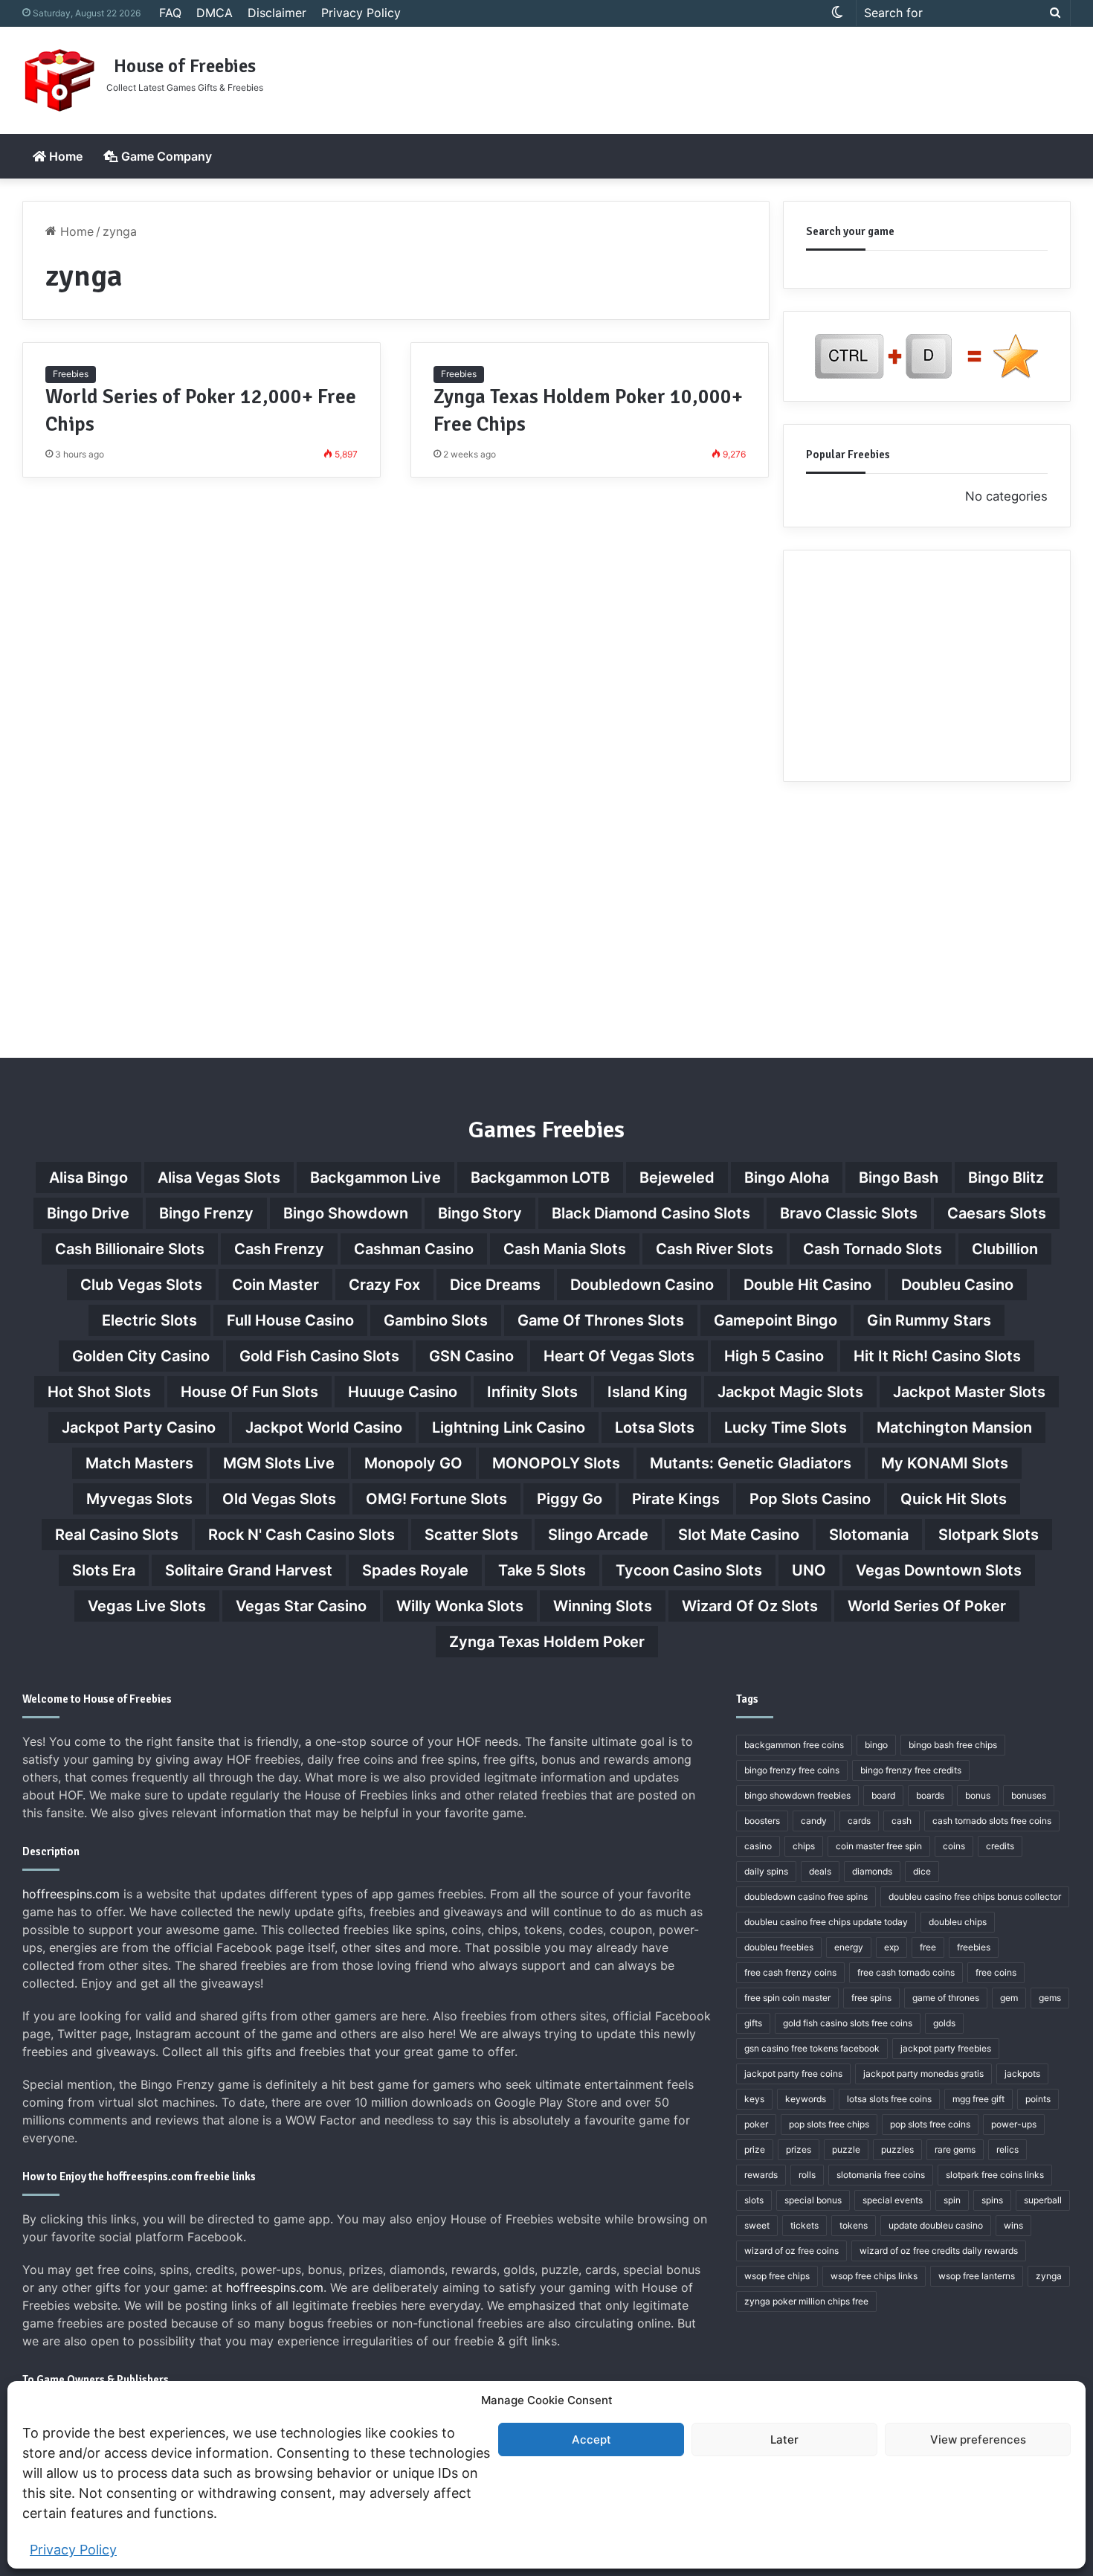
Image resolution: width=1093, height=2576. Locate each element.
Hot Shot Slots (99, 1392)
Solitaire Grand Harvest (249, 1570)
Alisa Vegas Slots (219, 1178)
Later (784, 2440)
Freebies (71, 374)
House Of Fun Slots (249, 1392)
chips (804, 1846)
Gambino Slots (436, 1320)
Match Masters (139, 1463)
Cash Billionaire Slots (130, 1249)
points (1038, 2099)
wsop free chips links (874, 2276)
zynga (1049, 2276)
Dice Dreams (495, 1285)
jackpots (1022, 2074)
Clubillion (1005, 1249)
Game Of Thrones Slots (601, 1320)
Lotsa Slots (655, 1427)
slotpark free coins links (995, 2175)
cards (859, 1821)
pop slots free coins (930, 2124)
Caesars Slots (997, 1213)
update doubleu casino (936, 2225)
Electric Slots (149, 1320)
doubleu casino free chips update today (826, 1922)
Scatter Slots (471, 1535)
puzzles (897, 2149)
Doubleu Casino (957, 1285)
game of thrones (946, 1998)
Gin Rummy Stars (929, 1320)
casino (758, 1846)
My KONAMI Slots (945, 1463)
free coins (996, 1972)
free (928, 1947)
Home (64, 156)
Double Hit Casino (807, 1285)
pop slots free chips (829, 2124)
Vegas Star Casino (301, 1606)
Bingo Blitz (1006, 1178)
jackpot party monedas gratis (923, 2074)
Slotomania (869, 1535)
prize (755, 2149)
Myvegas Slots (139, 1499)
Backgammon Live (375, 1178)
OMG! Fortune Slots (436, 1499)
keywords (806, 2099)
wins (1013, 2225)
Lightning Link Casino (509, 1427)
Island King (648, 1392)
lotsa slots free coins (889, 2099)
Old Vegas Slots (279, 1499)
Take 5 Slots (542, 1570)
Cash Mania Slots (565, 1249)
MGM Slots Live (279, 1463)
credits (1000, 1846)
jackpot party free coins (793, 2074)
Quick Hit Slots (954, 1499)
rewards (761, 2175)
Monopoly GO (413, 1463)
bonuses (1029, 1795)
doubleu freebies (779, 1947)
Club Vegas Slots (141, 1285)
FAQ (170, 13)
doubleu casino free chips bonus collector (975, 1896)
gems (1050, 1998)
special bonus (813, 2200)
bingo (876, 1745)
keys (754, 2099)
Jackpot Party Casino (139, 1427)
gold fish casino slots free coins (848, 2023)
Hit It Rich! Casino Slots (937, 1356)
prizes (799, 2149)
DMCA (215, 13)
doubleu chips (958, 1922)
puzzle (846, 2149)
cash (902, 1821)
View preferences (978, 2440)
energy (849, 1947)
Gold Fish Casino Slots (319, 1356)
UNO (809, 1570)
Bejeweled (677, 1178)
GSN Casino (471, 1356)
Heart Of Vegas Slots (619, 1356)
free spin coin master (787, 1998)
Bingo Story (480, 1213)
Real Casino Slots (117, 1535)
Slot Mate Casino (739, 1535)
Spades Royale (415, 1570)
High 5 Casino (774, 1356)
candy (814, 1821)
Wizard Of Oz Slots (750, 1606)
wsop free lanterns (977, 2276)
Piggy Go (570, 1499)
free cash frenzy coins (790, 1972)
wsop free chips (777, 2276)
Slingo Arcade (598, 1535)
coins (954, 1846)
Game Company (165, 156)
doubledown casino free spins (806, 1896)
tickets (805, 2225)
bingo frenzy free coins (792, 1770)
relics (1007, 2149)
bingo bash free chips (953, 1745)
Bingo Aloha (787, 1178)
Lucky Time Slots (786, 1427)
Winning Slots (603, 1606)
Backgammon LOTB (540, 1178)
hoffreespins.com (71, 1894)
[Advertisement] (725, 75)
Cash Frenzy (279, 1249)
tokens (854, 2225)
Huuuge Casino (403, 1392)
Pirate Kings (676, 1499)
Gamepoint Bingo (776, 1320)
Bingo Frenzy (206, 1213)
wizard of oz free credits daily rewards (939, 2251)
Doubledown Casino (642, 1285)
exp (892, 1947)
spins (992, 2200)
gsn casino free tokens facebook (812, 2048)
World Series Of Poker (927, 1606)
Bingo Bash (899, 1178)
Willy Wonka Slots (460, 1606)
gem (1009, 1998)
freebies (974, 1947)
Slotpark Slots (989, 1535)
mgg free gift (978, 2099)
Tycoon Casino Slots (689, 1570)
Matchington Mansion (954, 1427)
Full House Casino (290, 1320)
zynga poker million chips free (806, 2301)
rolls (807, 2175)
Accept (591, 2440)
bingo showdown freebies (797, 1795)
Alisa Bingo (88, 1178)
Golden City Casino (141, 1356)
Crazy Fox (384, 1285)
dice (922, 1871)
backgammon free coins (794, 1745)
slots (754, 2200)
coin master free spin (879, 1846)
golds (944, 2023)
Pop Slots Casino (810, 1499)
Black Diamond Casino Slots (651, 1213)
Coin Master (275, 1285)
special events (893, 2200)
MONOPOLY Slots (556, 1463)
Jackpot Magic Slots (790, 1392)
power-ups (1014, 2124)
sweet (757, 2225)
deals (820, 1871)
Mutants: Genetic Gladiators (751, 1463)
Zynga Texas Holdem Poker (547, 1642)
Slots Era (104, 1570)
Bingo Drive (88, 1213)
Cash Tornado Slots (873, 1249)
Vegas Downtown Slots (939, 1570)
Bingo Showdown (346, 1213)
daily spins (766, 1871)
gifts (753, 2023)
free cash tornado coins (906, 1972)
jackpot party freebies (946, 2048)
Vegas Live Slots (147, 1606)
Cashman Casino (414, 1249)
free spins (871, 1998)
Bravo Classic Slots (849, 1213)
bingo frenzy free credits (911, 1770)
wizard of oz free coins (791, 2251)
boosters (762, 1821)
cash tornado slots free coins (992, 1821)
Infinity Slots (532, 1392)
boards (930, 1795)
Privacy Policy (73, 2550)
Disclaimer (277, 13)
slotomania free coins (881, 2175)
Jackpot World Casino (324, 1427)
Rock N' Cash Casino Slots (302, 1535)
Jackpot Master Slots (969, 1392)
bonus (978, 1795)
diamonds (872, 1871)
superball (1043, 2200)
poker (756, 2124)
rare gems (955, 2149)
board (883, 1795)
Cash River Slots (715, 1249)
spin (952, 2200)
